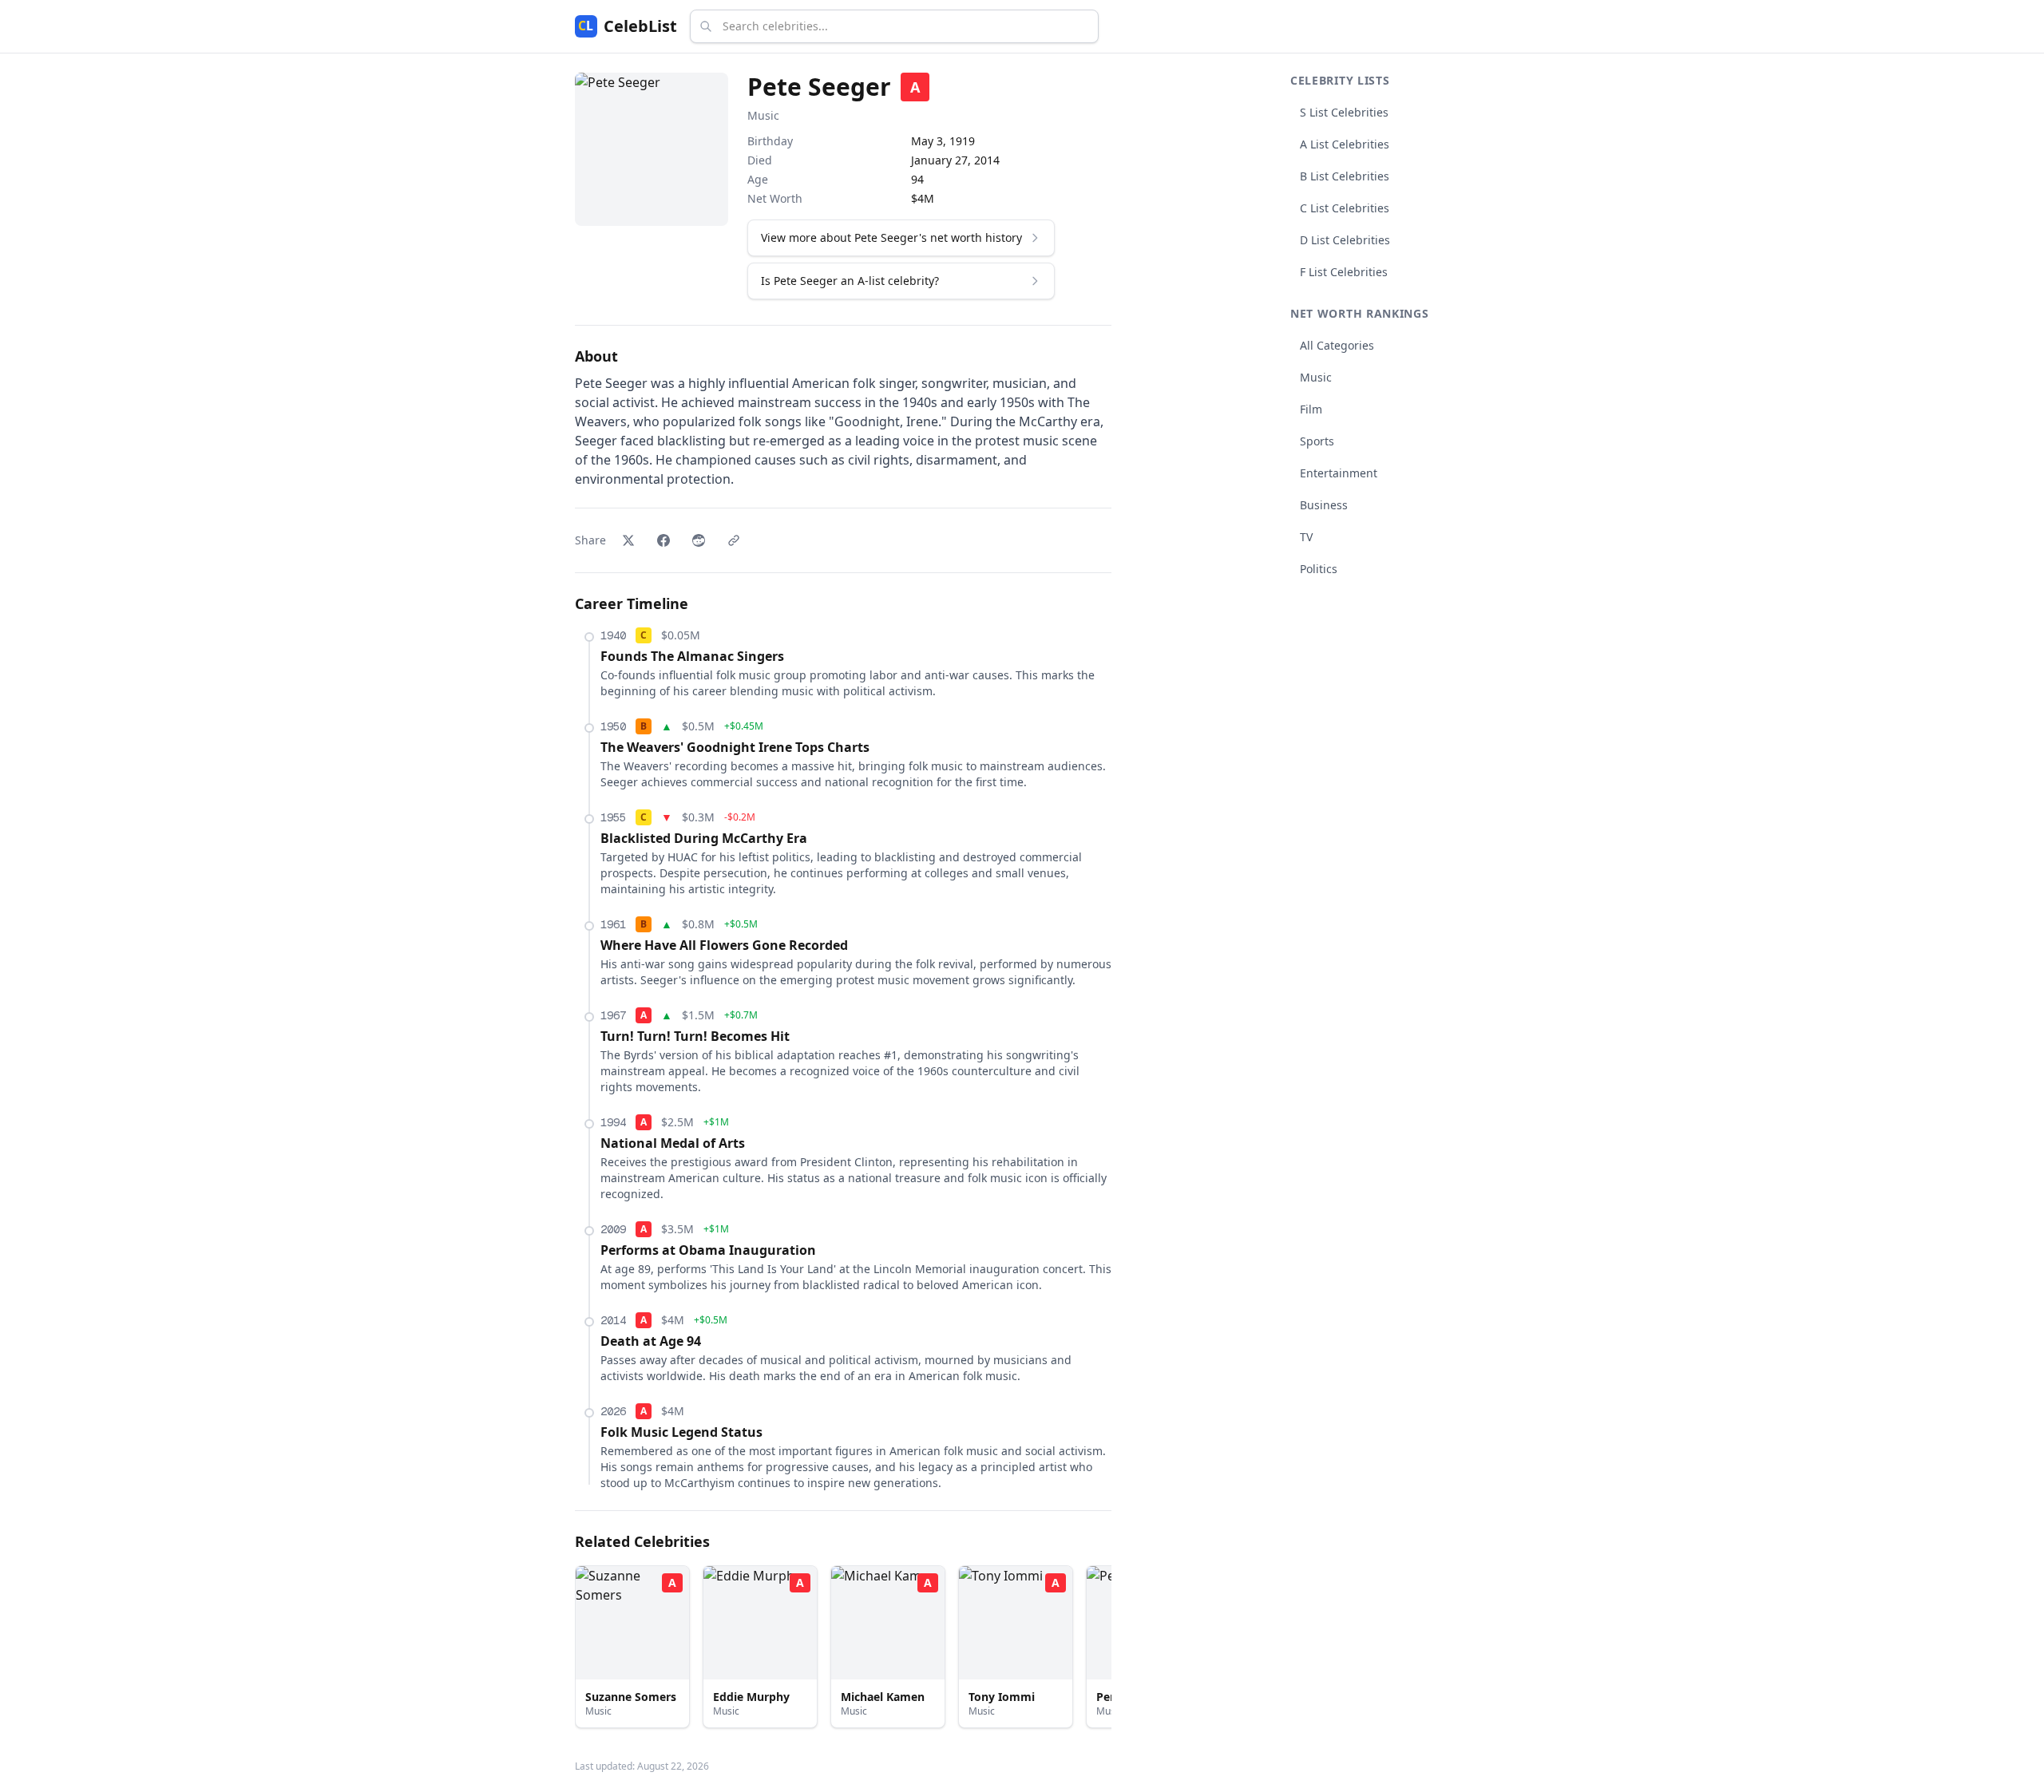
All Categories (1337, 345)
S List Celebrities (1344, 112)
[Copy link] (734, 540)
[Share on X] (628, 540)
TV (1306, 537)
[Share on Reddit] (699, 540)
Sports (1317, 441)
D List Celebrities (1345, 240)
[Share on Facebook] (664, 540)
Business (1324, 505)
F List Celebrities (1344, 272)
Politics (1319, 569)
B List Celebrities (1345, 176)
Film (1311, 409)
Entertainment (1339, 473)
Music (763, 115)
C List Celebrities (1345, 208)
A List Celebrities (1345, 144)
